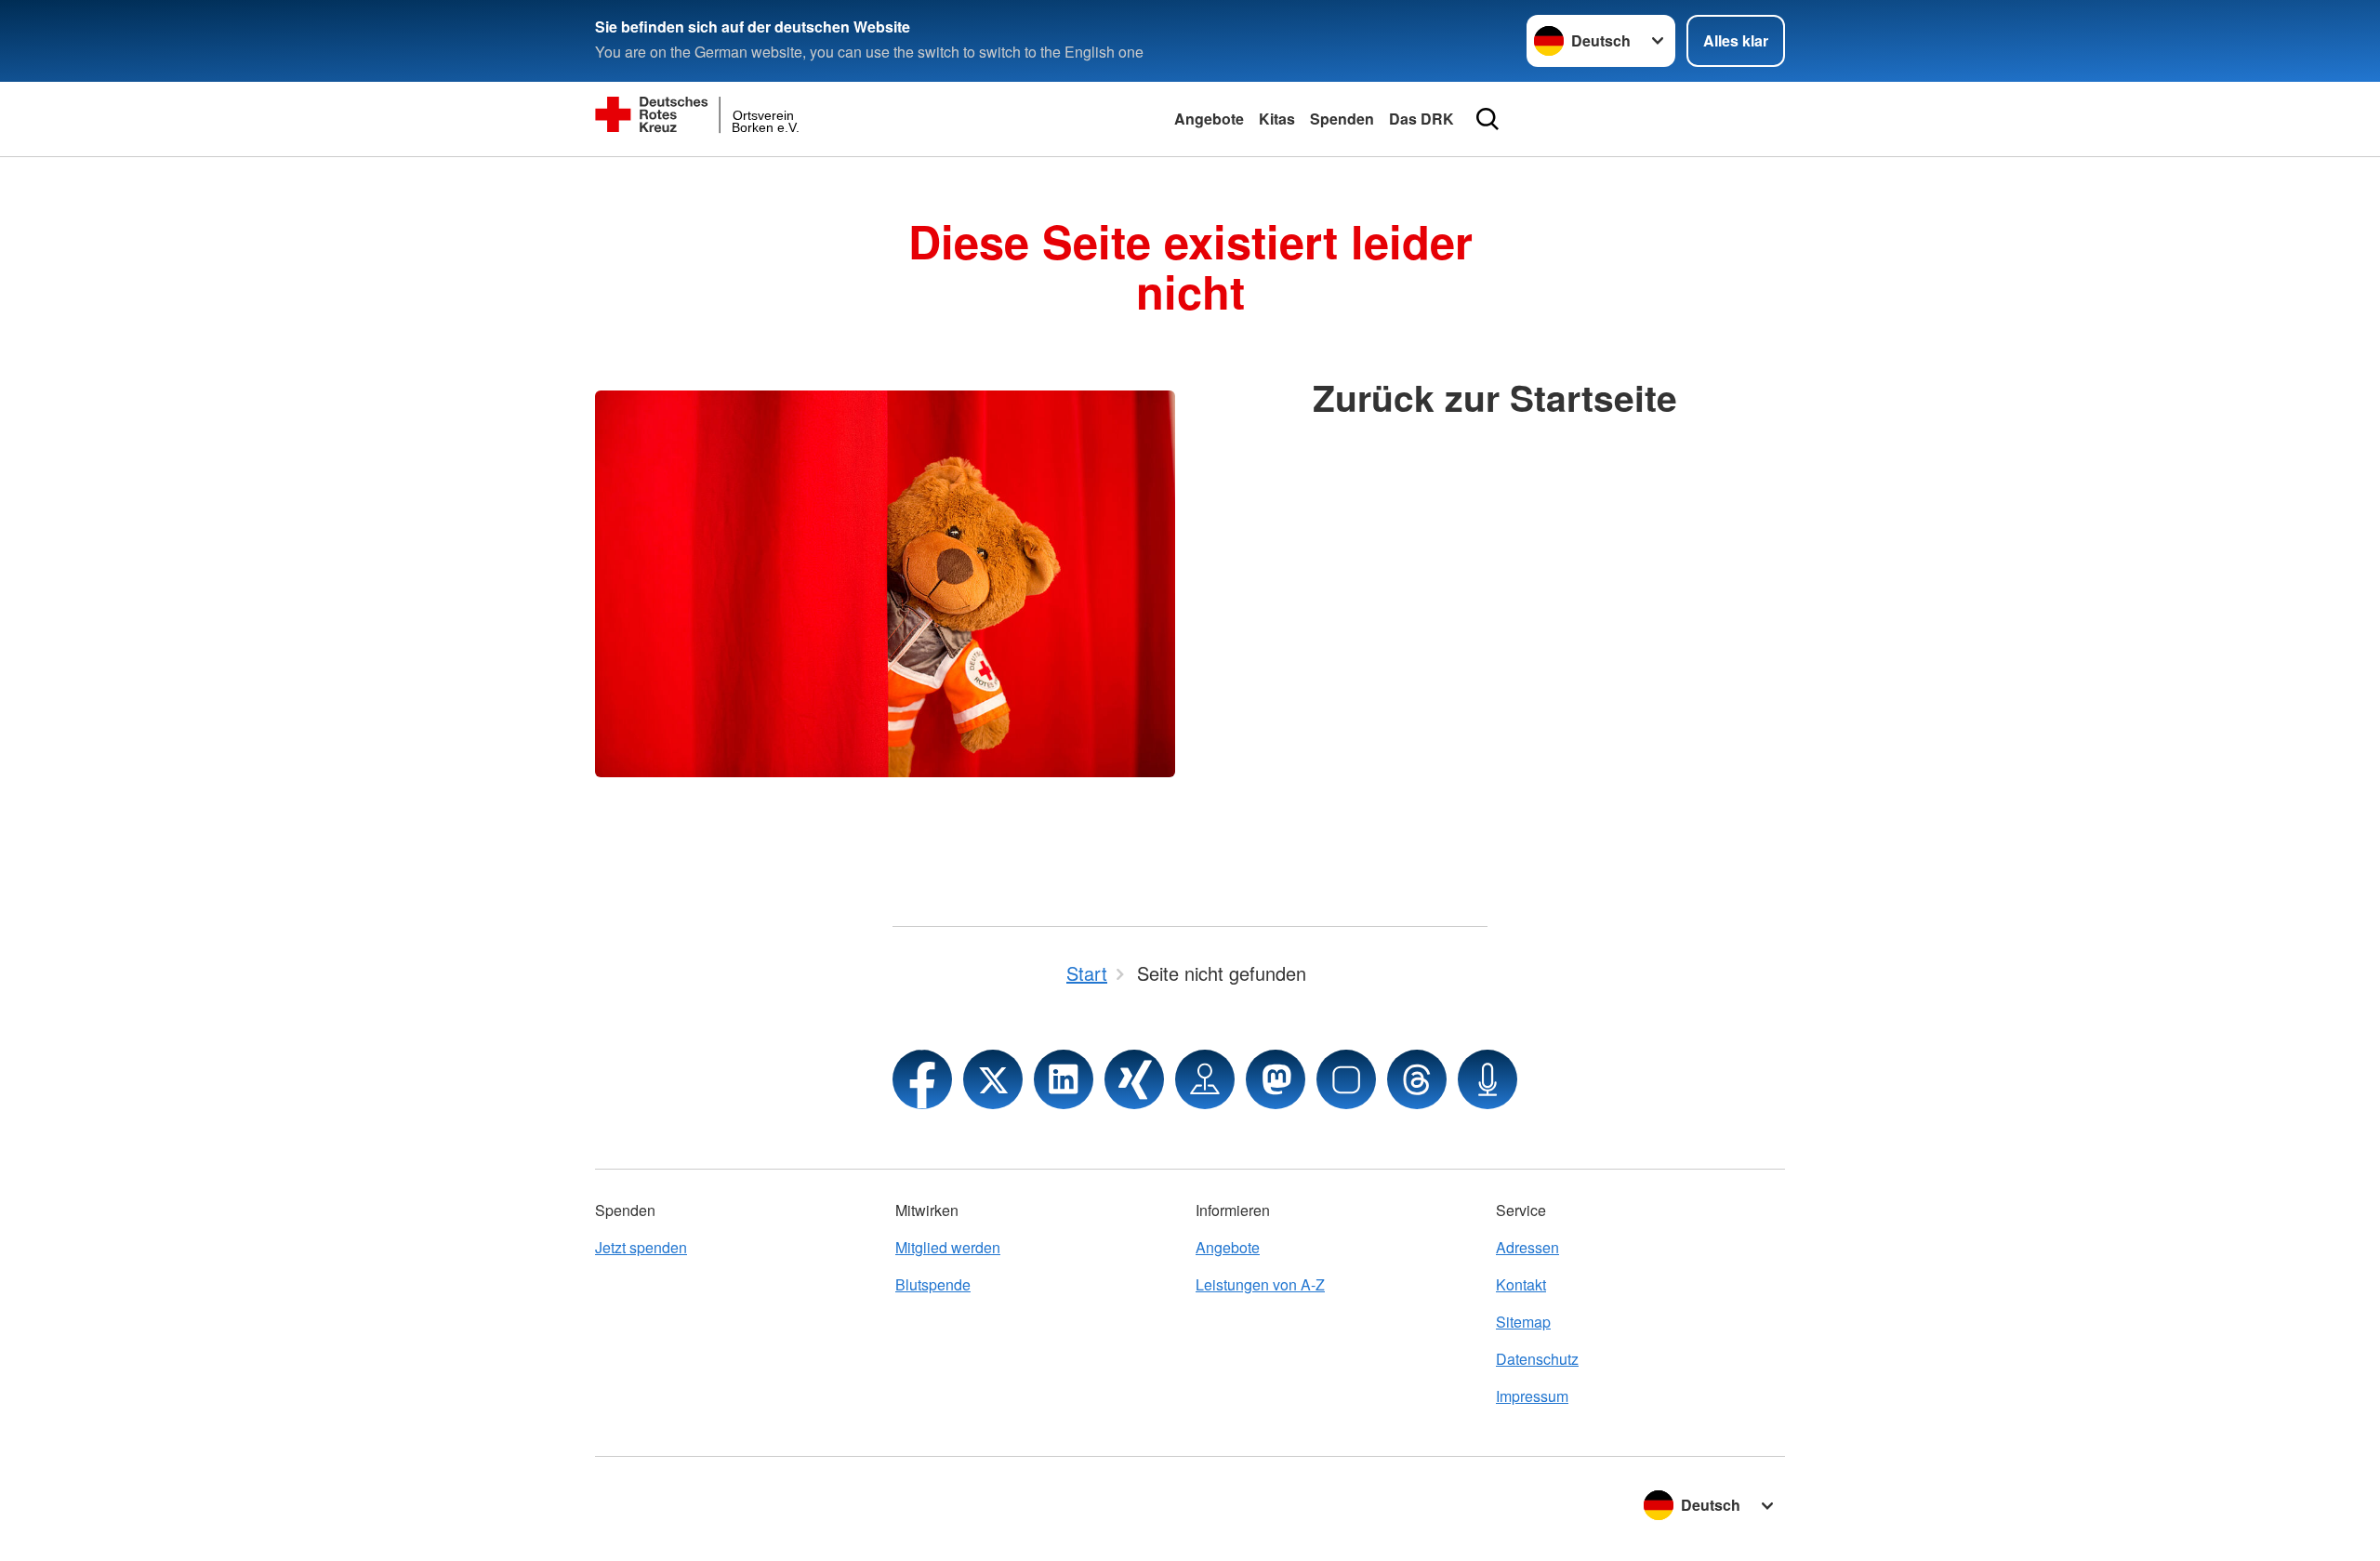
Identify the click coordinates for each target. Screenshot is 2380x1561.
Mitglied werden (948, 1247)
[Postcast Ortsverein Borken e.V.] (1487, 1079)
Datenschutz (1537, 1359)
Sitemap (1523, 1322)
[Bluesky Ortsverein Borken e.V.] (1346, 1079)
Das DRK (1421, 119)
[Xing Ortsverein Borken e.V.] (1134, 1079)
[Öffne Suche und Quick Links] (1487, 119)
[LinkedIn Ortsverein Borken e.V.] (1064, 1079)
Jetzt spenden (641, 1247)
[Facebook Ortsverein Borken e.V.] (922, 1079)
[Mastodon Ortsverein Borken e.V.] (1276, 1079)
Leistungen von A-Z (1260, 1284)
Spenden (1342, 119)
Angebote (1209, 119)
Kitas (1277, 119)
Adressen (1527, 1247)
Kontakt (1521, 1284)
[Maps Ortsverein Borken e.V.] (1205, 1079)
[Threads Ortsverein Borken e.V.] (1417, 1079)
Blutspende (933, 1284)
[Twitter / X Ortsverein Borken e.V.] (993, 1079)
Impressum (1532, 1396)
